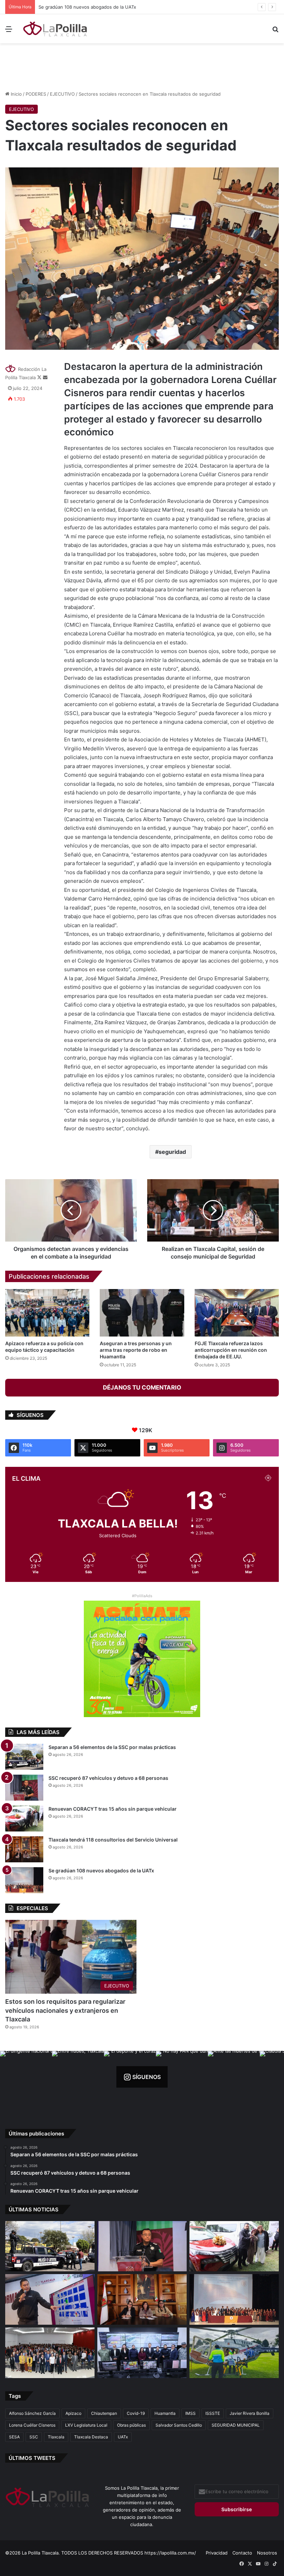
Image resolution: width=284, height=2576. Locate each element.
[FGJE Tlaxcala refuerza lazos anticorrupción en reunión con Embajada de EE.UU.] (237, 1313)
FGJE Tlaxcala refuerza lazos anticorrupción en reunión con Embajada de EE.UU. (231, 1350)
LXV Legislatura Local (86, 2425)
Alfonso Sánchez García (32, 2413)
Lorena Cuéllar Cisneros (32, 2425)
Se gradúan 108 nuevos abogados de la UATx (101, 1870)
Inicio (16, 94)
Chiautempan (104, 2413)
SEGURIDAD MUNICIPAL (236, 2425)
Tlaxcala (56, 2437)
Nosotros (267, 2553)
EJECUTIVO (62, 94)
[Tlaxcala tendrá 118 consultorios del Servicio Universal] (24, 1849)
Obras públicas (131, 2425)
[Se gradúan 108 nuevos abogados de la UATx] (24, 1880)
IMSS (190, 2413)
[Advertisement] (142, 66)
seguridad (172, 1152)
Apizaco (73, 2413)
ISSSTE (213, 2413)
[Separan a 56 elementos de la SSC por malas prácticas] (24, 1757)
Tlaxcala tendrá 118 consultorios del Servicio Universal (113, 1840)
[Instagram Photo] (26, 2077)
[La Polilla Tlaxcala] (55, 29)
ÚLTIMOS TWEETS (32, 2458)
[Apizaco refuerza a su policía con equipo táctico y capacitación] (47, 1313)
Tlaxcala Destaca (91, 2437)
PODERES (36, 94)
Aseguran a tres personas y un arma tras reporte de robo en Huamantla (136, 1350)
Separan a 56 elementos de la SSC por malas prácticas (112, 1747)
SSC (34, 2437)
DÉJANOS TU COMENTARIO (142, 1387)
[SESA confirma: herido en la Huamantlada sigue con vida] (234, 2353)
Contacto (242, 2553)
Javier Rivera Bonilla (250, 2413)
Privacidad (217, 2553)
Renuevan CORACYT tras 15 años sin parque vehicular (113, 1809)
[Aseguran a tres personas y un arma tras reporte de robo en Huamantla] (142, 1313)
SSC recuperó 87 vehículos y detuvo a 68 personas (108, 1778)
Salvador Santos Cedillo (179, 2425)
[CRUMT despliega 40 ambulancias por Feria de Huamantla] (50, 2299)
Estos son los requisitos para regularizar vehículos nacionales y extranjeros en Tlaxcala (65, 2010)
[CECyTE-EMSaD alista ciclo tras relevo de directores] (50, 2353)
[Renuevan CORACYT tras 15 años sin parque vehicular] (24, 1818)
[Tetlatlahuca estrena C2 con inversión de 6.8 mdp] (142, 2353)
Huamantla (165, 2413)
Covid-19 (136, 2413)
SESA (14, 2437)
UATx (123, 2437)
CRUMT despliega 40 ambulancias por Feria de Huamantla (98, 7)
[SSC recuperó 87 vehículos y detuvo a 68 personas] (24, 1788)
